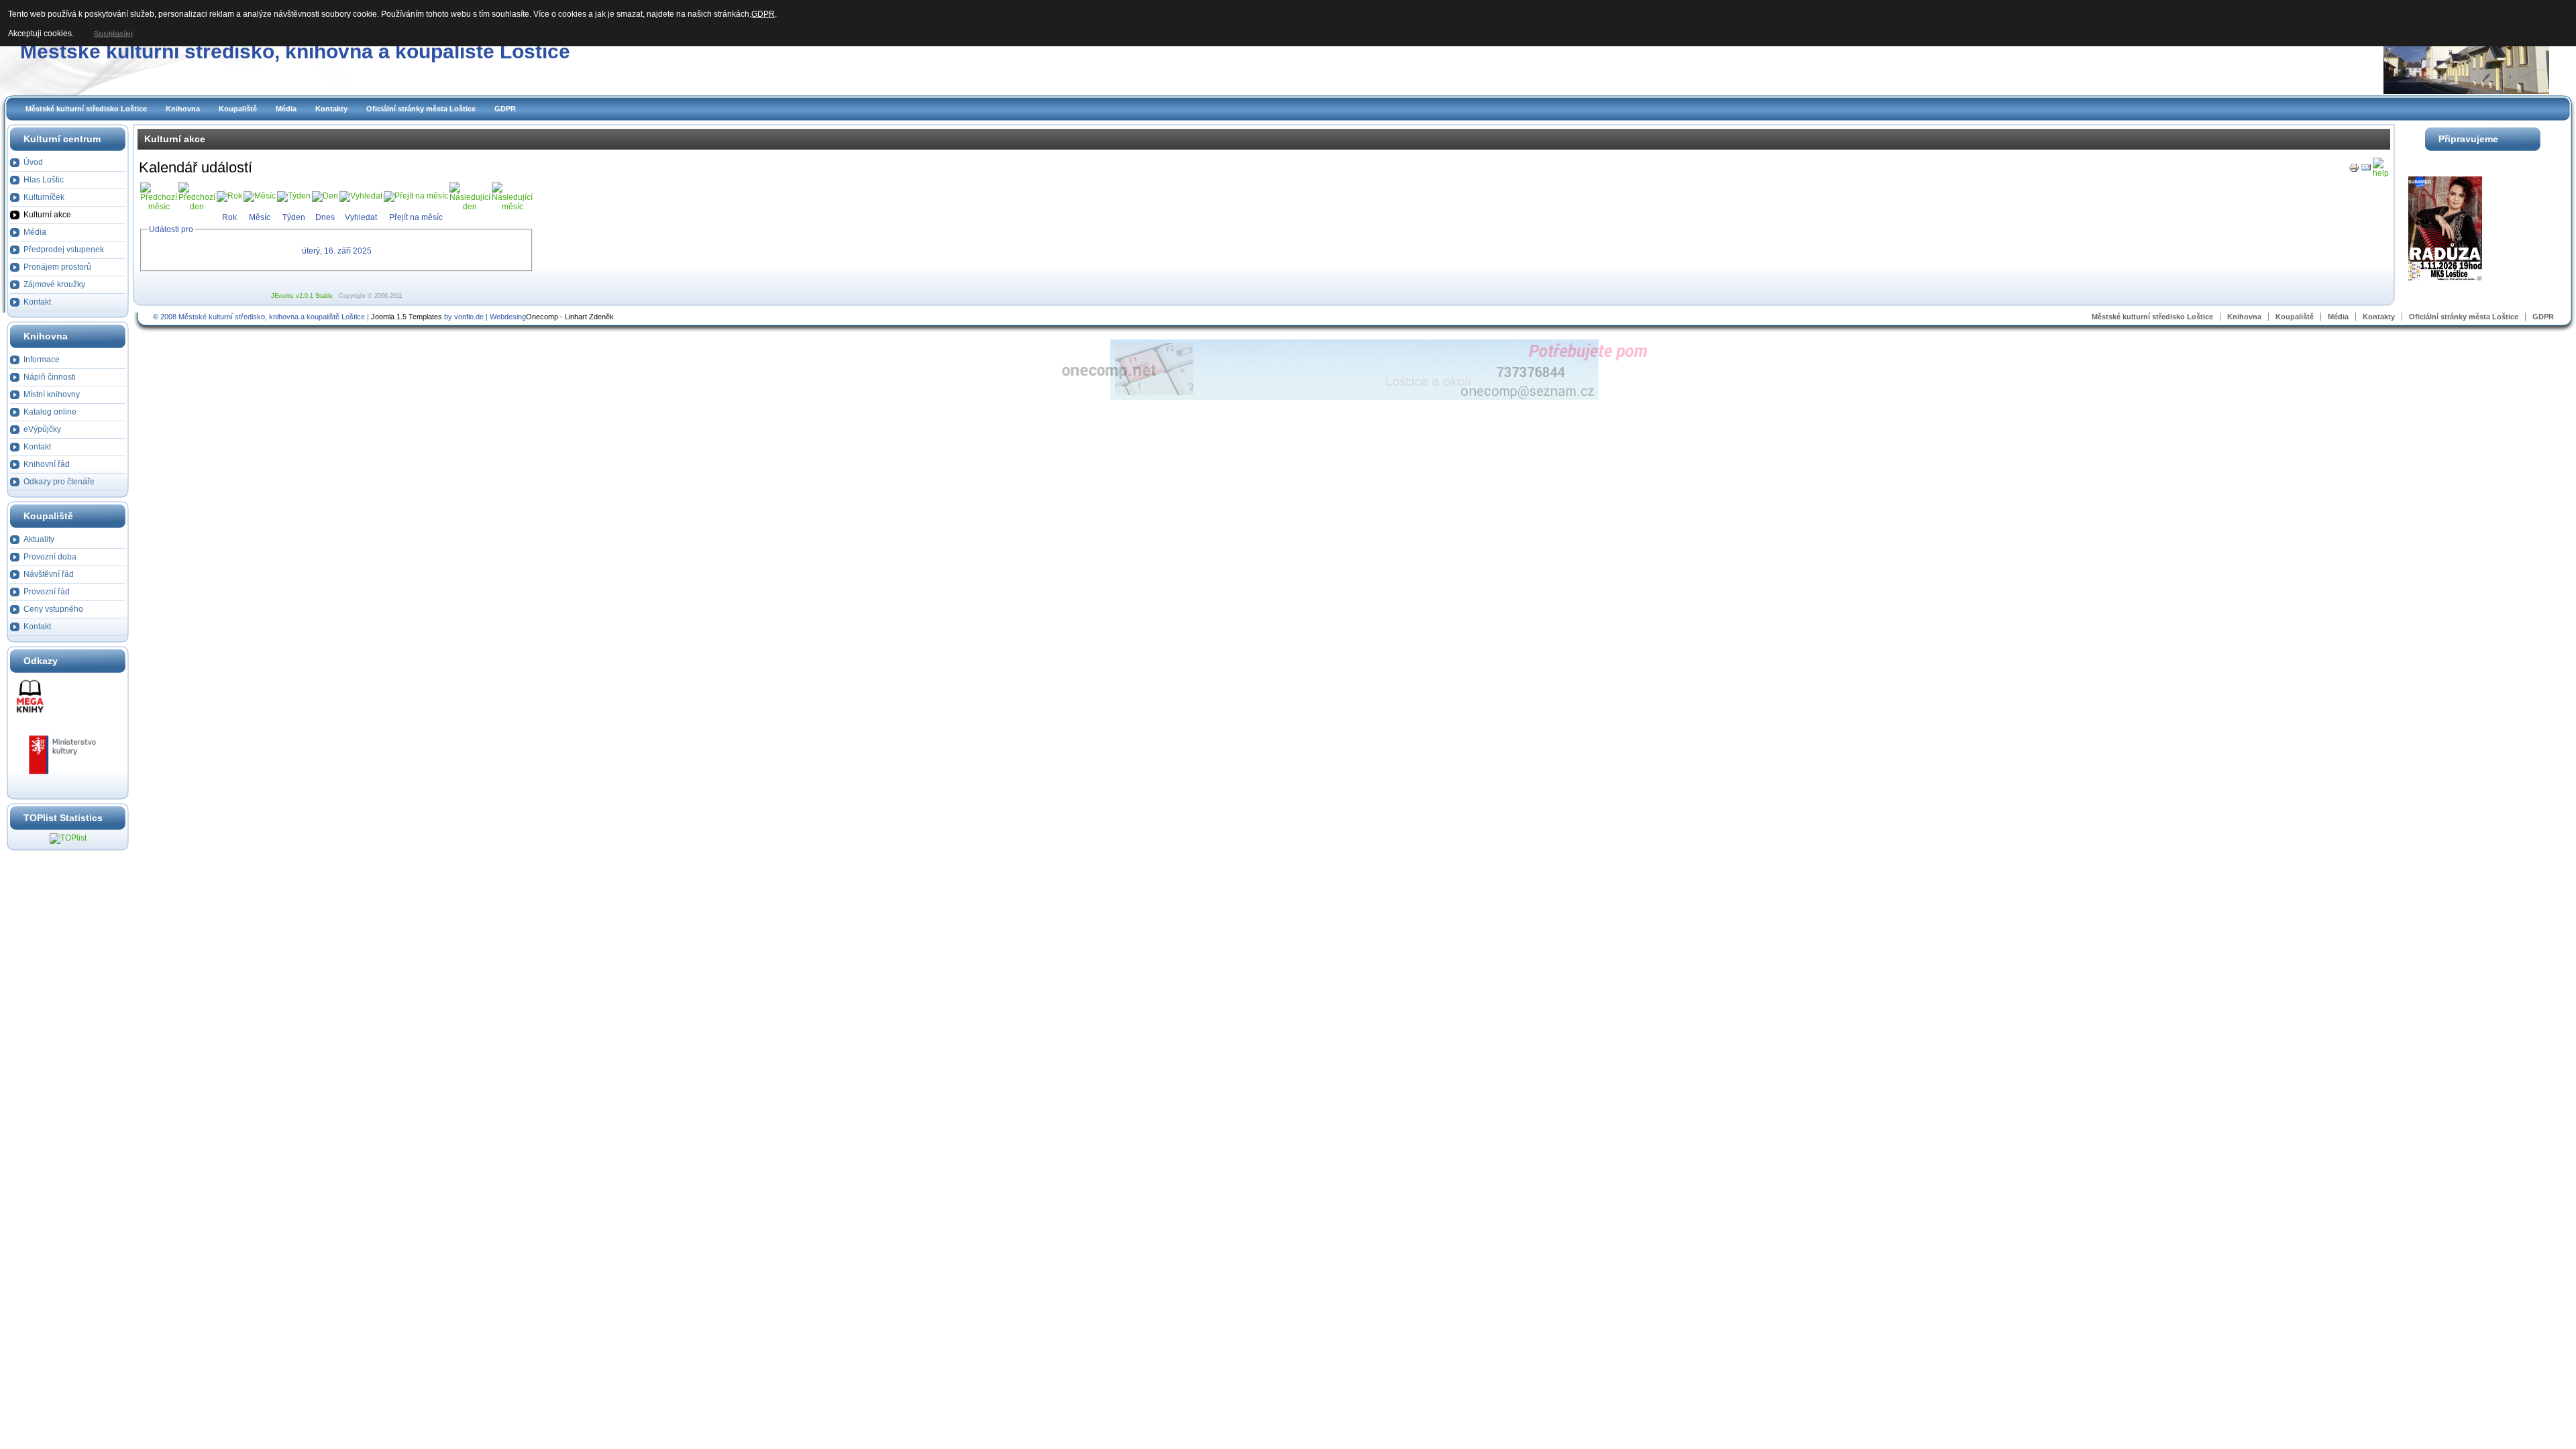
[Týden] (294, 196)
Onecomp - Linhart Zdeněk (570, 317)
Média (286, 109)
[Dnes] (325, 196)
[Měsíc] (260, 196)
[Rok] (229, 196)
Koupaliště (238, 109)
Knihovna (183, 109)
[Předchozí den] (197, 207)
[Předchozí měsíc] (159, 207)
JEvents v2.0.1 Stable (302, 296)
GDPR (505, 109)
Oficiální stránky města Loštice (421, 109)
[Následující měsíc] (512, 207)
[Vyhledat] (361, 196)
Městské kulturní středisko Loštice (86, 109)
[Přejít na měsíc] (416, 196)
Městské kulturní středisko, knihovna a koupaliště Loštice (295, 51)
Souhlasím (112, 34)
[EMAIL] (2366, 170)
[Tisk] (2354, 170)
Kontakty (331, 109)
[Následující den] (470, 207)
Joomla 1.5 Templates (407, 317)
